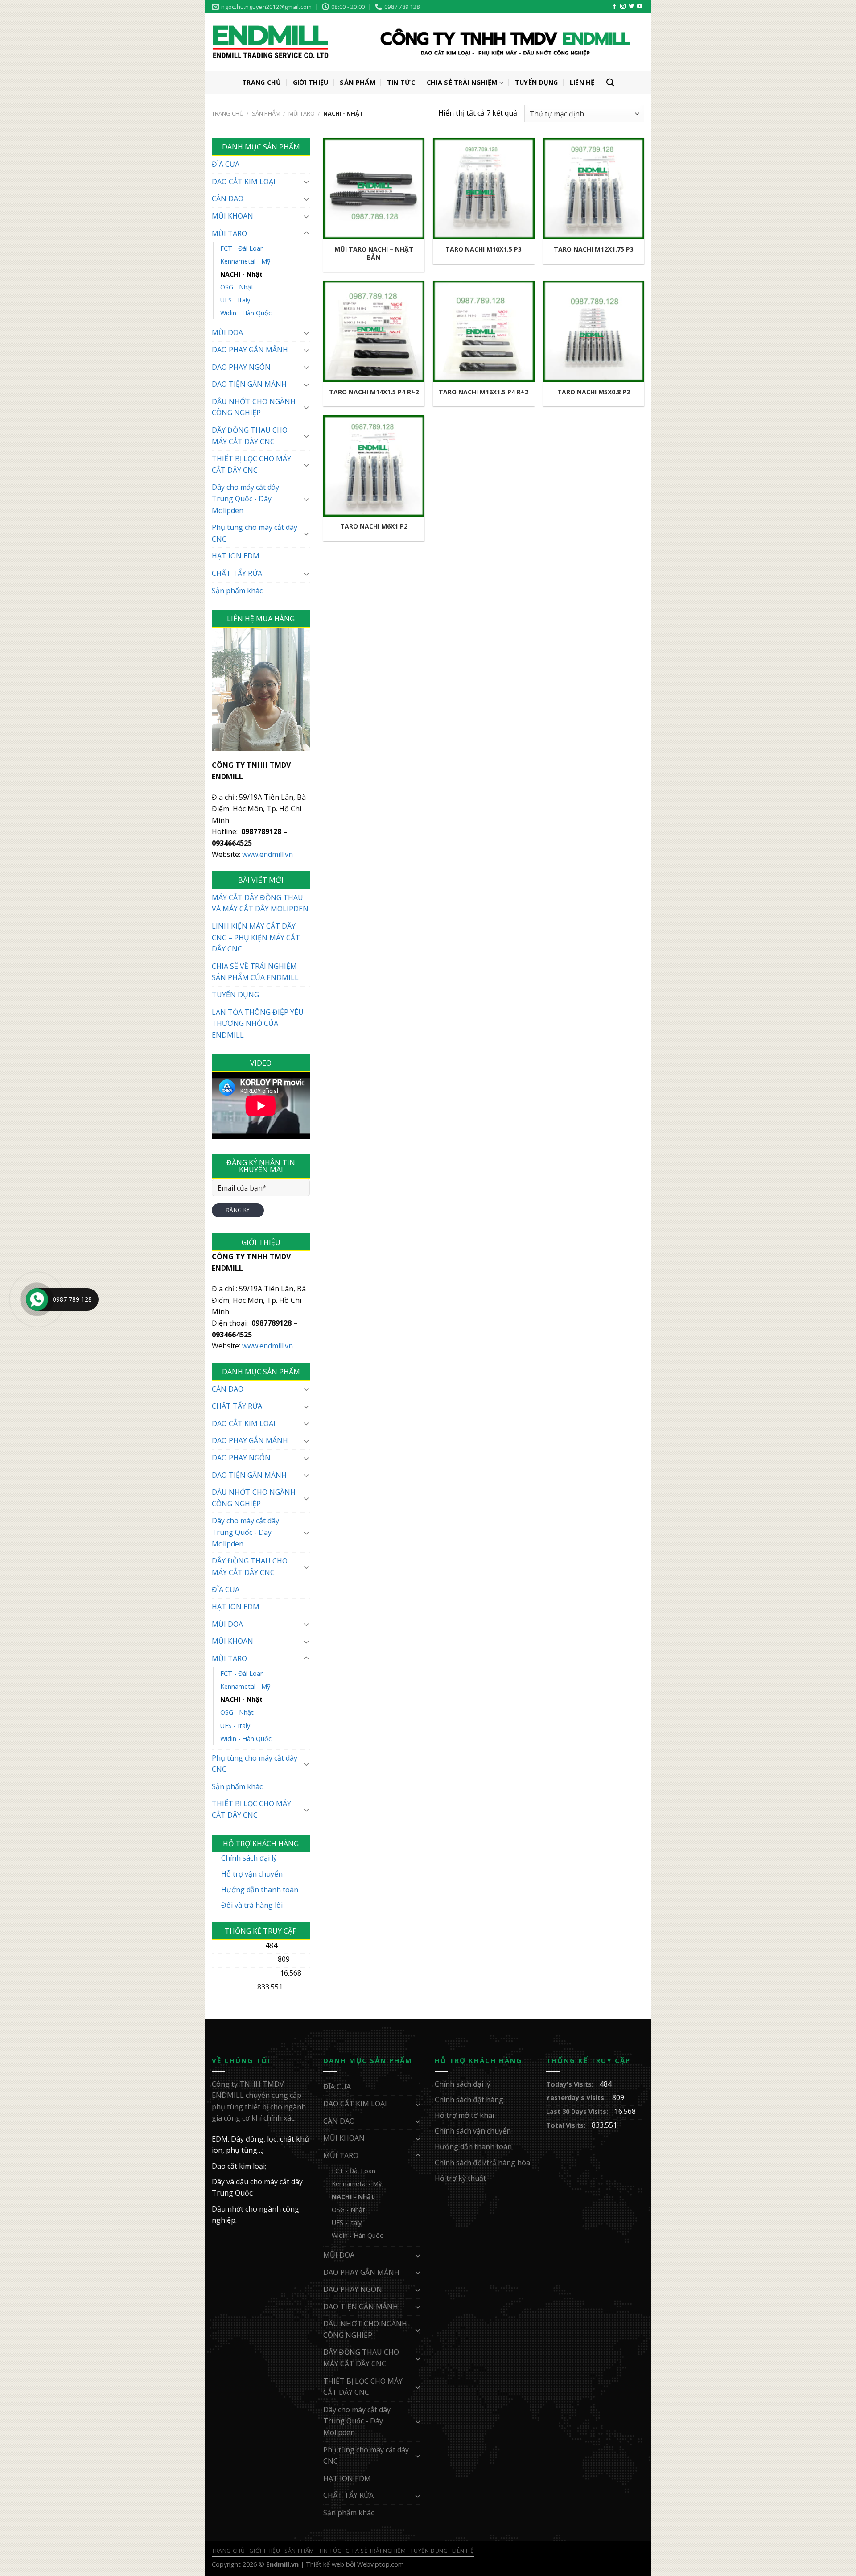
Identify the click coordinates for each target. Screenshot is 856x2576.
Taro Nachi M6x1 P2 (374, 526)
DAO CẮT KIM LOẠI (244, 182)
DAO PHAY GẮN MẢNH (250, 350)
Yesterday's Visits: (243, 1959)
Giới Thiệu (311, 82)
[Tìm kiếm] (610, 83)
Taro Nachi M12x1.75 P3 (594, 249)
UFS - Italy (235, 300)
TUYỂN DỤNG (235, 995)
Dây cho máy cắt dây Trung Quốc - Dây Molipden (245, 498)
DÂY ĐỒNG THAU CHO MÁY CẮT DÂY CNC (250, 436)
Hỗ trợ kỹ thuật (460, 2178)
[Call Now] (37, 1299)
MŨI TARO (302, 113)
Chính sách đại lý (249, 1858)
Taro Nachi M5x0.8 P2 (594, 392)
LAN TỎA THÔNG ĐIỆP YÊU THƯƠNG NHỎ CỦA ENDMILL (258, 1023)
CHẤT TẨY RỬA (237, 573)
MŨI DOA (227, 332)
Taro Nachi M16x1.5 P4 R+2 (484, 392)
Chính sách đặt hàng (469, 2100)
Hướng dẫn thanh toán (260, 1890)
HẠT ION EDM (236, 556)
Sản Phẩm (357, 82)
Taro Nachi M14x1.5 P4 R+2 (374, 392)
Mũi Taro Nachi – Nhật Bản (374, 253)
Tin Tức (401, 82)
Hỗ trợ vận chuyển (252, 1874)
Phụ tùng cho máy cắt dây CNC (255, 533)
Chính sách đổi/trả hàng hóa (482, 2163)
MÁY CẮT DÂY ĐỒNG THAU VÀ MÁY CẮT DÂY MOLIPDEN (260, 903)
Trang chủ (228, 113)
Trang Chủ (262, 82)
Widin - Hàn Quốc (246, 313)
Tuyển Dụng (537, 82)
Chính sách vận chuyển (473, 2131)
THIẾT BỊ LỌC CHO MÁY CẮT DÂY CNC (251, 464)
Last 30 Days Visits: (244, 1973)
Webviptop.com (381, 2564)
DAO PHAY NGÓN (241, 367)
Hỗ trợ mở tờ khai (464, 2115)
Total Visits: (232, 1987)
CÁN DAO (228, 198)
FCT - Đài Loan (242, 248)
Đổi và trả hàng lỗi (252, 1905)
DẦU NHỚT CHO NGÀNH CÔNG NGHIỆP (254, 407)
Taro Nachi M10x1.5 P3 (484, 249)
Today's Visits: (236, 1945)
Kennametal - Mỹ (245, 261)
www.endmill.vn (267, 854)
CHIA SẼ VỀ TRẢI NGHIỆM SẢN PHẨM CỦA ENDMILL (255, 972)
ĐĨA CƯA (226, 164)
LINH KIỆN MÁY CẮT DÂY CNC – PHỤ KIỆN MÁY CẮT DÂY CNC (256, 937)
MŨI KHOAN (233, 216)
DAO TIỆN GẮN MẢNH (249, 384)
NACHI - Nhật (241, 274)
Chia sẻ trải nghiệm (462, 82)
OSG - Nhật (237, 287)
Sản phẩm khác (237, 591)
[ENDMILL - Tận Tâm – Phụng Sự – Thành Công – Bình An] (421, 43)
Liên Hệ (582, 82)
